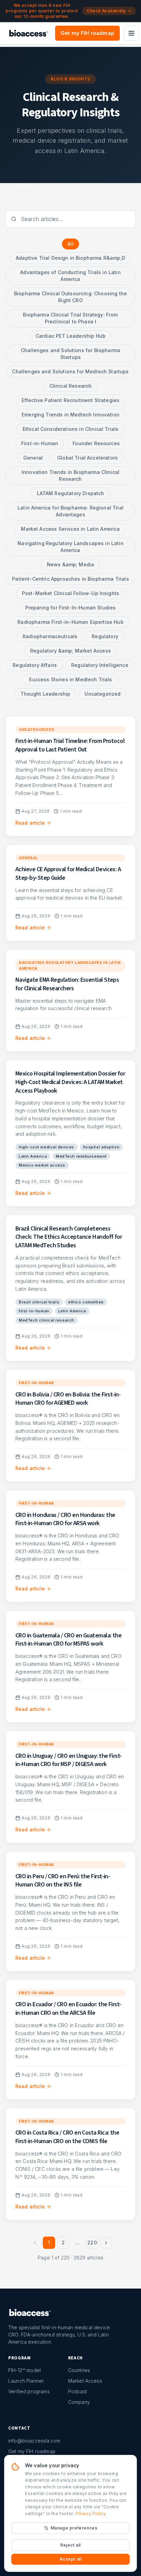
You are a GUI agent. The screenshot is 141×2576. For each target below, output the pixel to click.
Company (79, 2402)
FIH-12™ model (24, 2370)
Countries (79, 2370)
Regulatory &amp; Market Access (70, 651)
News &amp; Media (71, 564)
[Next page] (106, 2243)
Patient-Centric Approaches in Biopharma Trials (70, 579)
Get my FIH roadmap (87, 33)
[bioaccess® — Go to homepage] (29, 33)
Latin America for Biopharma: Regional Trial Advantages (70, 511)
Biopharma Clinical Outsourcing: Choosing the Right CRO (70, 297)
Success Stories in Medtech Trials (70, 679)
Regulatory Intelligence (100, 665)
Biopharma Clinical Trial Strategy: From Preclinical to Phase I (70, 318)
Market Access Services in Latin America (70, 529)
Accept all (71, 2559)
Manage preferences (74, 2528)
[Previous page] (35, 2243)
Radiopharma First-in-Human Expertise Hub (70, 622)
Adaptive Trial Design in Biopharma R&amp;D (70, 258)
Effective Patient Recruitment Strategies (70, 400)
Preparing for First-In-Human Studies (71, 608)
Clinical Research (71, 386)
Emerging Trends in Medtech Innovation (70, 415)
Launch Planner (26, 2381)
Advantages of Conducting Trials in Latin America (70, 276)
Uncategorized (102, 694)
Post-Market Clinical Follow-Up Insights (70, 593)
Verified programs (29, 2391)
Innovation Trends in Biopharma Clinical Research (70, 475)
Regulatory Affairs (35, 665)
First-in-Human (40, 443)
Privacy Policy (91, 2514)
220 (92, 2243)
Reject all (70, 2545)
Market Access (85, 2381)
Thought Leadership (46, 694)
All (70, 244)
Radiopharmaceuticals (50, 636)
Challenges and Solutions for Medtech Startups (70, 371)
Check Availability (106, 11)
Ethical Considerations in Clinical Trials (71, 429)
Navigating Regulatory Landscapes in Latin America (70, 547)
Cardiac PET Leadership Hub (70, 336)
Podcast (78, 2391)
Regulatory (105, 636)
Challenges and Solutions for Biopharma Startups (70, 354)
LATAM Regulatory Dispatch (71, 493)
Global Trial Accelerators (87, 458)
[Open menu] (131, 33)
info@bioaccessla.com (34, 2441)
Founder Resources (96, 443)
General (33, 458)
